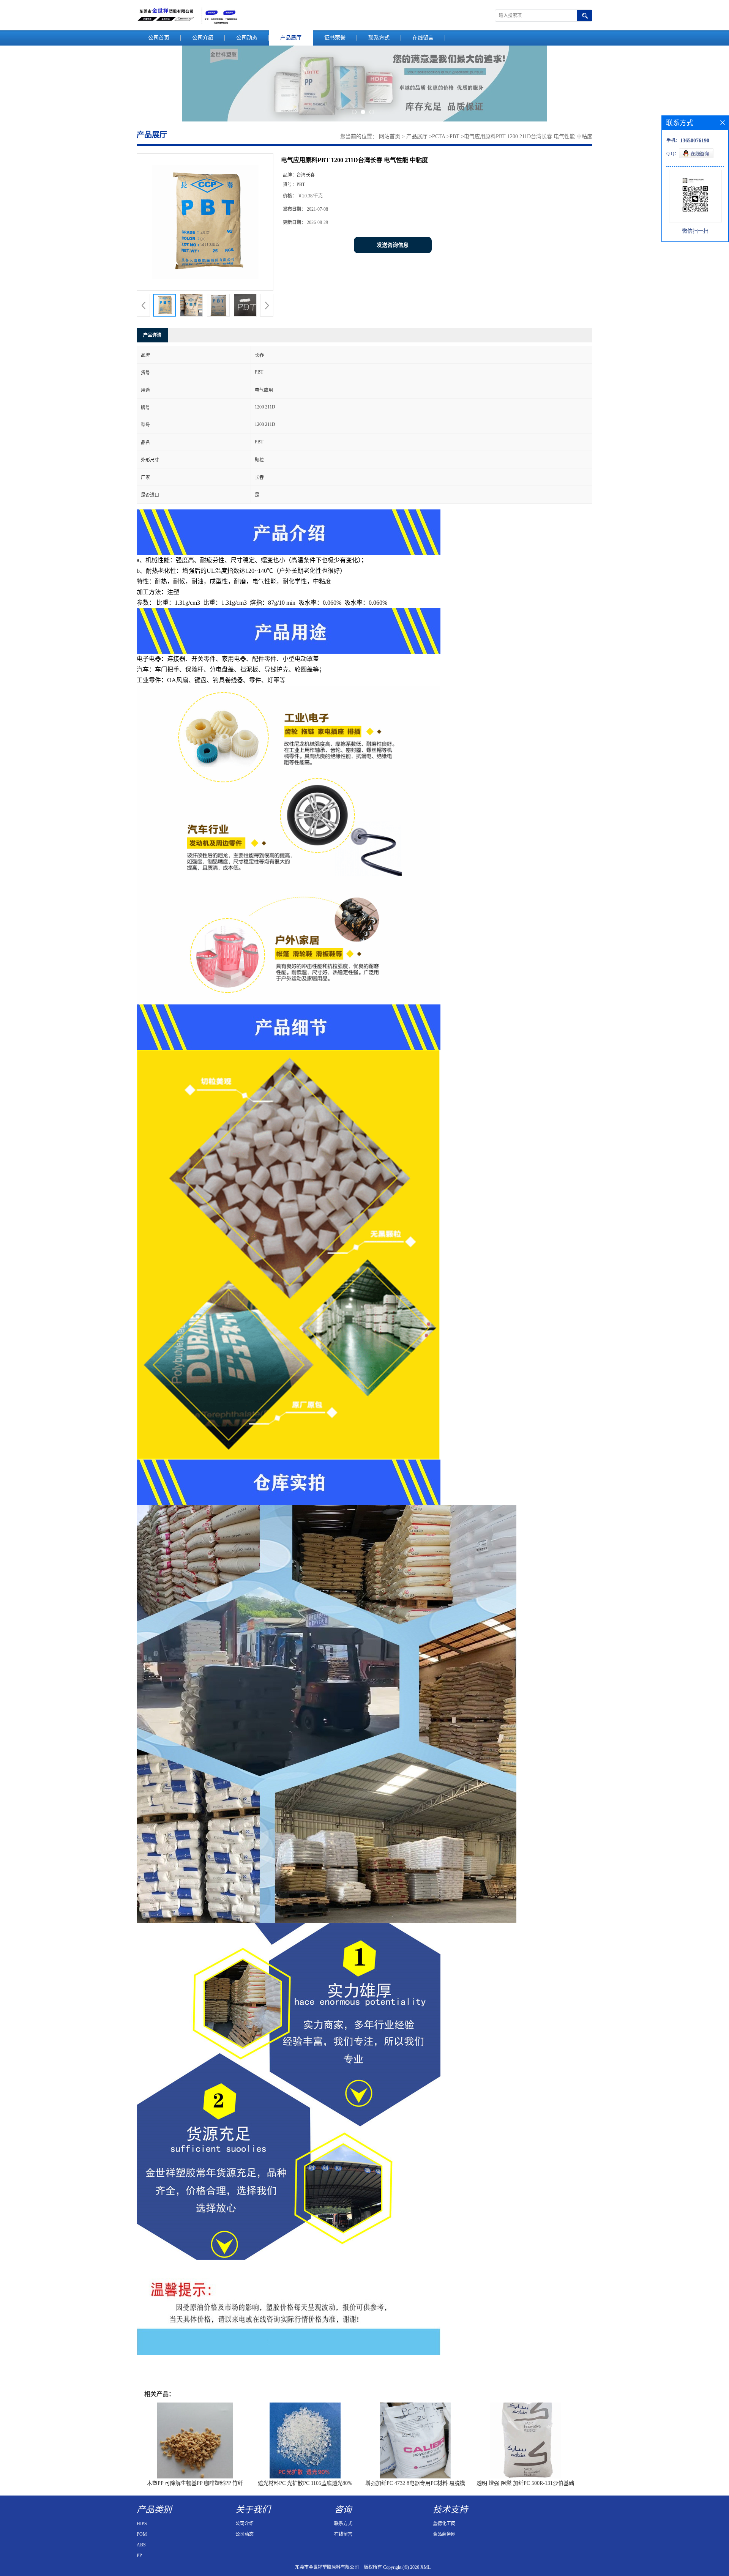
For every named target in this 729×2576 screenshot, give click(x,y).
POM (142, 2534)
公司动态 (247, 38)
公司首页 (159, 38)
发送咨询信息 (393, 245)
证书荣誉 (335, 38)
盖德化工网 (444, 2524)
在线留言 (423, 38)
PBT (454, 136)
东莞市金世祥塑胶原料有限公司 (327, 2567)
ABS (141, 2545)
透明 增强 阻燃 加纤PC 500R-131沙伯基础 (525, 2483)
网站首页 (390, 136)
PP (139, 2556)
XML (425, 2567)
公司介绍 (203, 38)
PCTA (439, 136)
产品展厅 (291, 38)
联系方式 (379, 38)
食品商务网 (444, 2534)
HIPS (142, 2524)
